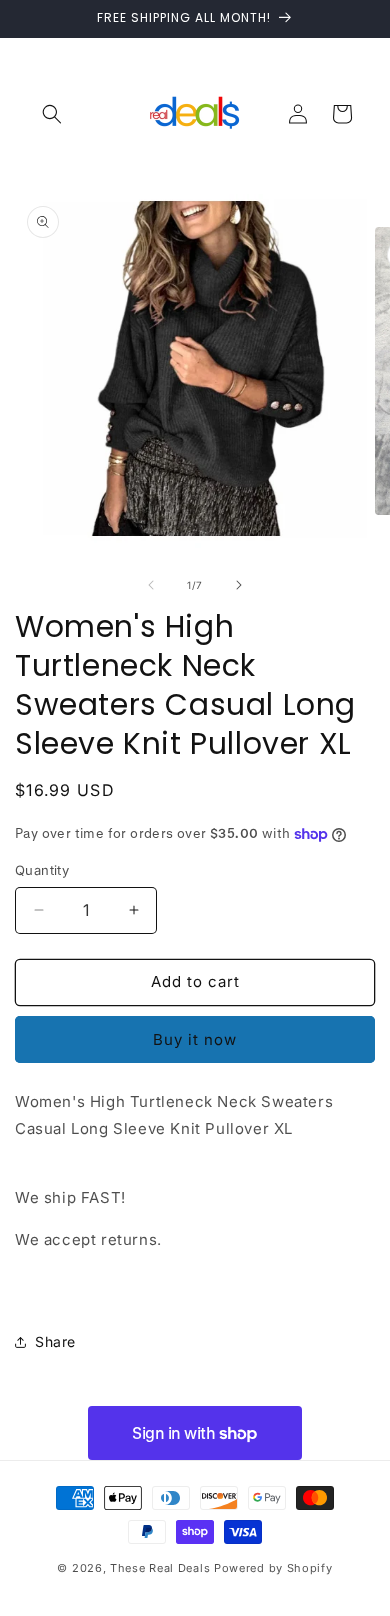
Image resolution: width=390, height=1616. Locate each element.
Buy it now (195, 1039)
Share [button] (55, 1341)
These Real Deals (160, 1568)
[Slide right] (239, 585)
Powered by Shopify (273, 1568)
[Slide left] (151, 585)
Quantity (42, 870)
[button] (52, 114)
